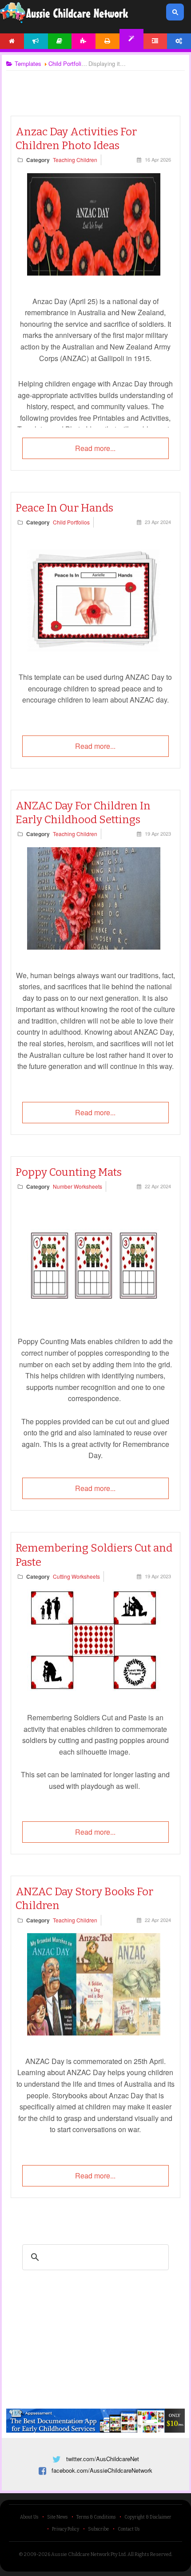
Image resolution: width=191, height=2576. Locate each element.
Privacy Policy (66, 2529)
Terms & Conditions (96, 2517)
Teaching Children (75, 160)
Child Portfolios (71, 522)
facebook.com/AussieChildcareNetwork (102, 2470)
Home (12, 41)
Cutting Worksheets (76, 1576)
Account (179, 41)
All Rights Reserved (149, 2554)
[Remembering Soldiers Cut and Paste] (94, 1689)
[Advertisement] (95, 85)
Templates (131, 39)
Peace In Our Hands (64, 508)
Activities (84, 41)
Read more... (95, 448)
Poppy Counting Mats (69, 1172)
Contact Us (129, 2529)
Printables (107, 41)
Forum (155, 41)
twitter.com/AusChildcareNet (103, 2459)
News (36, 41)
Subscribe (98, 2529)
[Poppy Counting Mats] (94, 1313)
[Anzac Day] (94, 947)
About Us (29, 2517)
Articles (60, 41)
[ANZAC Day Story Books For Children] (94, 2033)
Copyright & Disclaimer (148, 2517)
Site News (57, 2517)
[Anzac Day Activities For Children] (94, 273)
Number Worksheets (78, 1186)
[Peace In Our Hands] (94, 649)
